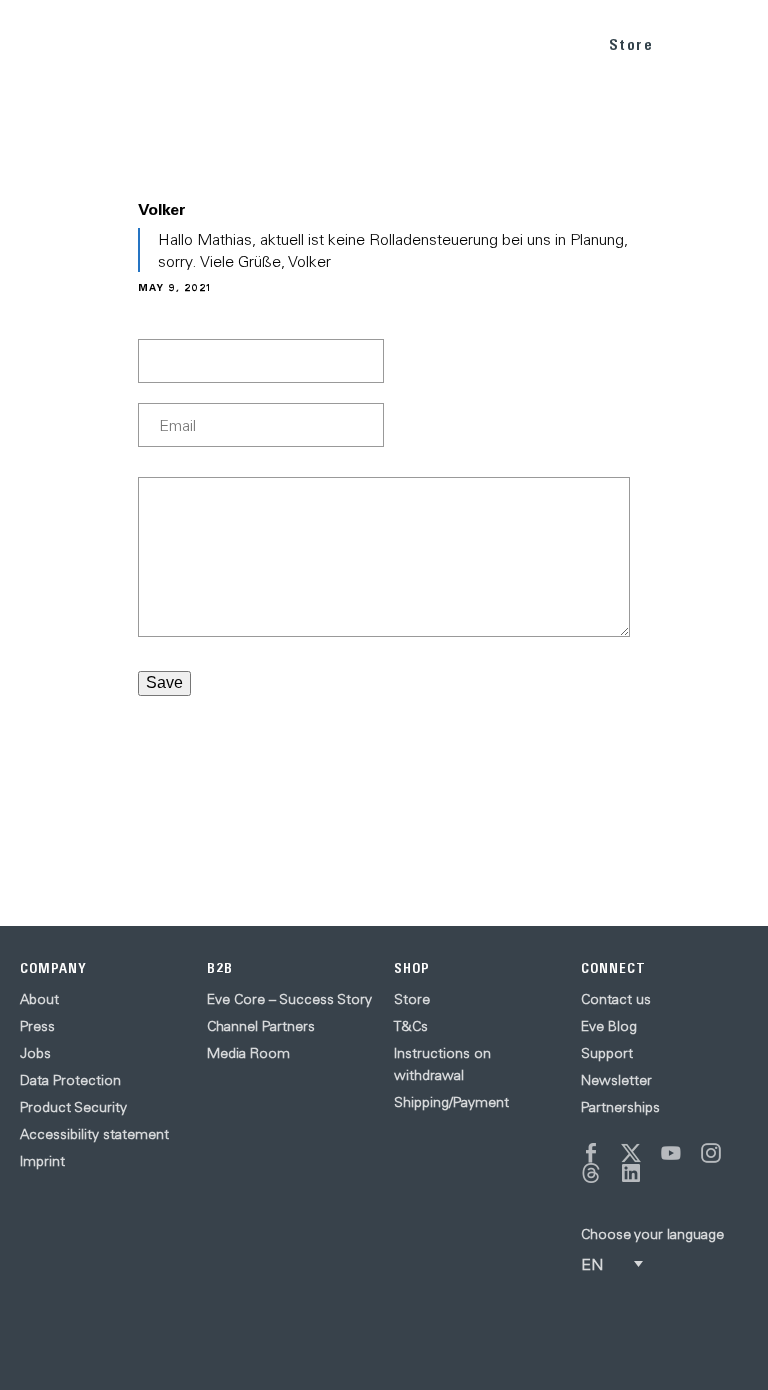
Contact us (616, 999)
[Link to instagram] (711, 1153)
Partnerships (620, 1107)
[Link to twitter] (631, 1153)
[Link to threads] (591, 1173)
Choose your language (652, 1234)
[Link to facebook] (591, 1153)
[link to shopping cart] (694, 41)
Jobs (35, 1053)
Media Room (248, 1053)
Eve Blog (609, 1026)
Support (607, 1053)
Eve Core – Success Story (289, 999)
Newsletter (616, 1080)
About (39, 999)
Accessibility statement (94, 1134)
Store (631, 44)
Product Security (73, 1107)
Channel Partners (261, 1026)
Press (37, 1026)
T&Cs (411, 1026)
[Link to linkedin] (631, 1173)
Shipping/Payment (451, 1102)
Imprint (42, 1161)
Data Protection (70, 1080)
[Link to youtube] (671, 1153)
